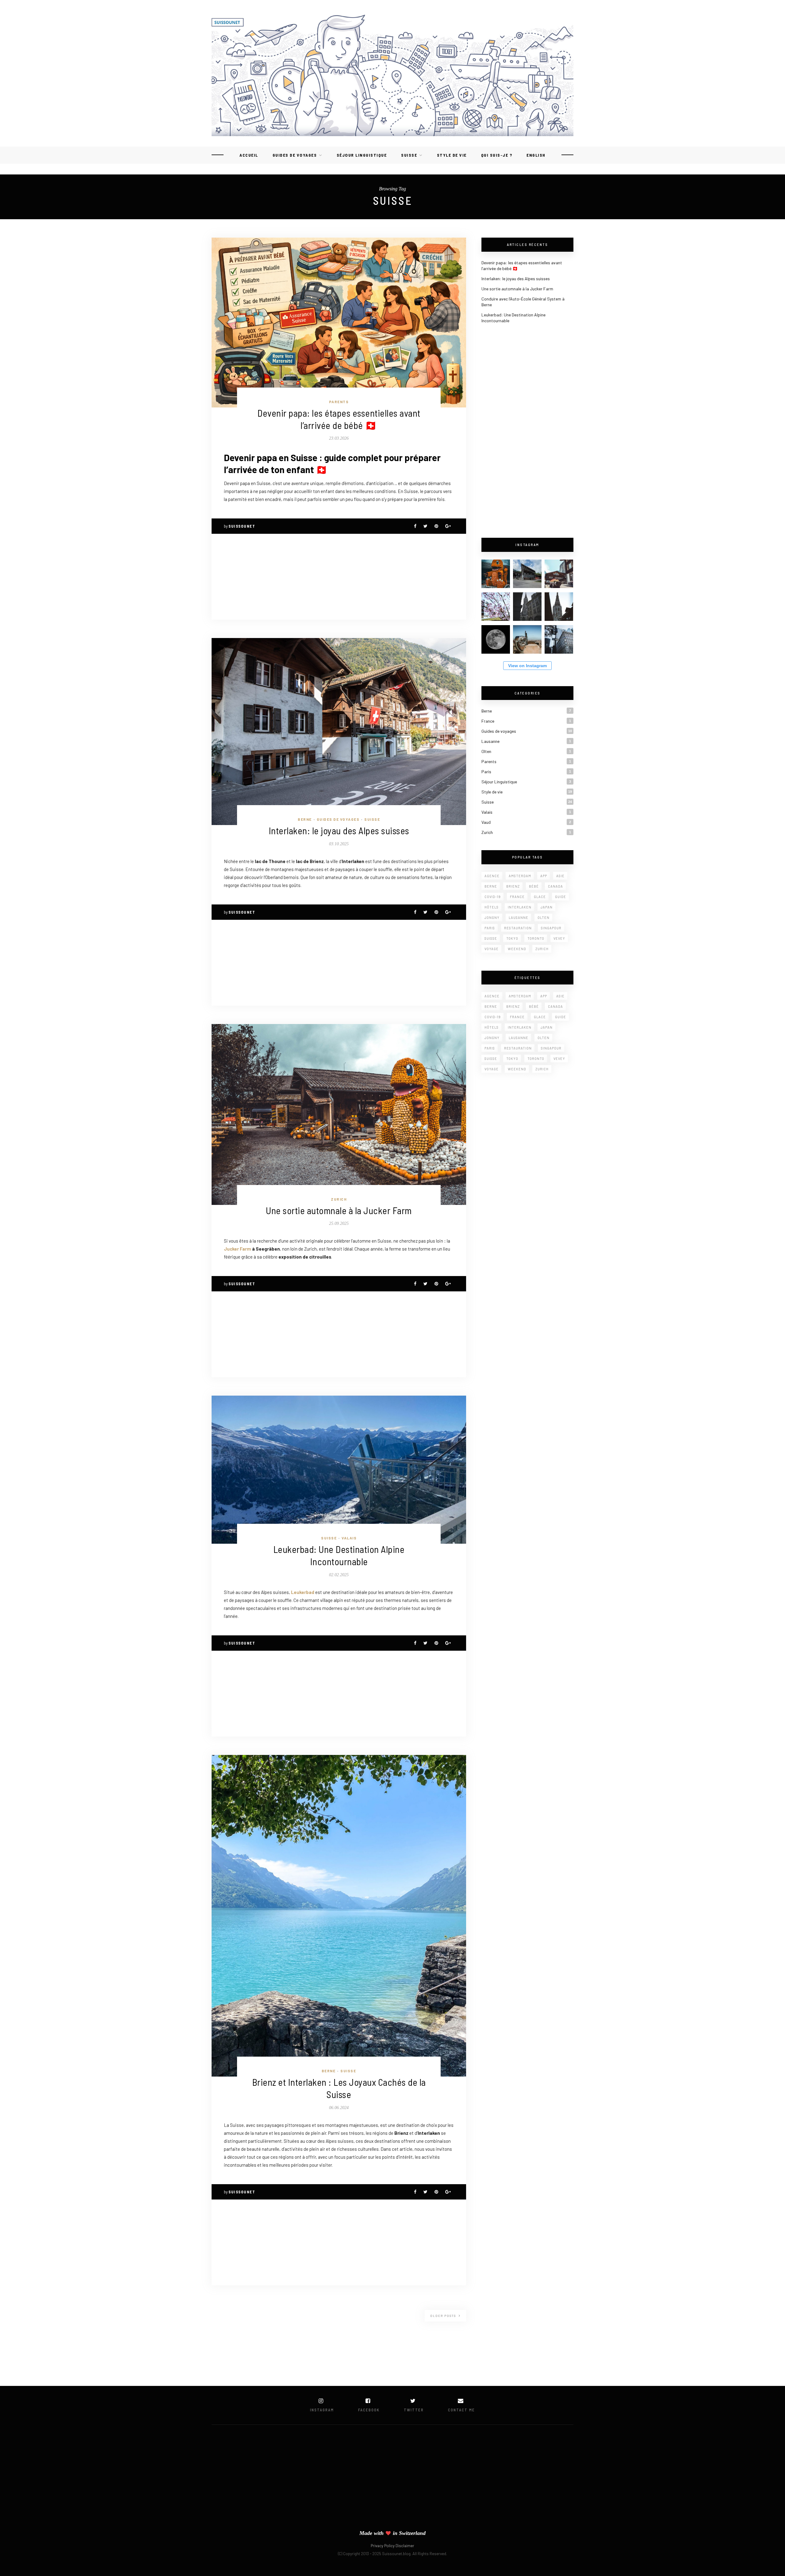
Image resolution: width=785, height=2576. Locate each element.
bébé (534, 886)
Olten (486, 751)
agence (492, 876)
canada (555, 886)
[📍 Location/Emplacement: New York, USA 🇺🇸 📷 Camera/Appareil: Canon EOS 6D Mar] (527, 639)
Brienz (513, 886)
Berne (305, 819)
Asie (560, 876)
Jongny (492, 917)
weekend (517, 949)
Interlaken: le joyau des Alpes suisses (339, 830)
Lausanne (490, 741)
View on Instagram (527, 666)
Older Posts (444, 2316)
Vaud (486, 822)
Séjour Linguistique (362, 155)
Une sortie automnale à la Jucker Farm (339, 1210)
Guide (561, 897)
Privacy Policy (383, 2546)
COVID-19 (493, 897)
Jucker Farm (237, 1249)
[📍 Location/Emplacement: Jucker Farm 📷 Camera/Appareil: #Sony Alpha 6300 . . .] (496, 574)
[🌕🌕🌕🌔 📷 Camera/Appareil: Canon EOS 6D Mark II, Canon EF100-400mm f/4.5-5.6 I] (496, 639)
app (544, 876)
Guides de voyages (295, 155)
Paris (486, 772)
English (536, 155)
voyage (492, 949)
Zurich (339, 1199)
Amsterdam (520, 876)
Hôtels (492, 907)
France (488, 721)
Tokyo (512, 938)
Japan (547, 907)
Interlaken (520, 907)
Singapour (551, 928)
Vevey (559, 938)
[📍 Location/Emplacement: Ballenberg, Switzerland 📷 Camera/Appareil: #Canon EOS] (527, 574)
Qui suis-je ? (497, 155)
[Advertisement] (339, 577)
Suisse (409, 155)
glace (540, 897)
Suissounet (242, 526)
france (517, 897)
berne (491, 886)
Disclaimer (405, 2546)
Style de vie (452, 155)
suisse (491, 938)
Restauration (518, 928)
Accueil (249, 155)
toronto (536, 938)
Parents (339, 402)
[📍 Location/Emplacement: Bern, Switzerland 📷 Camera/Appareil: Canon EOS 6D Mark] (496, 607)
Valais (349, 1538)
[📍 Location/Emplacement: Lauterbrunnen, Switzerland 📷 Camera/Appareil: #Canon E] (559, 574)
